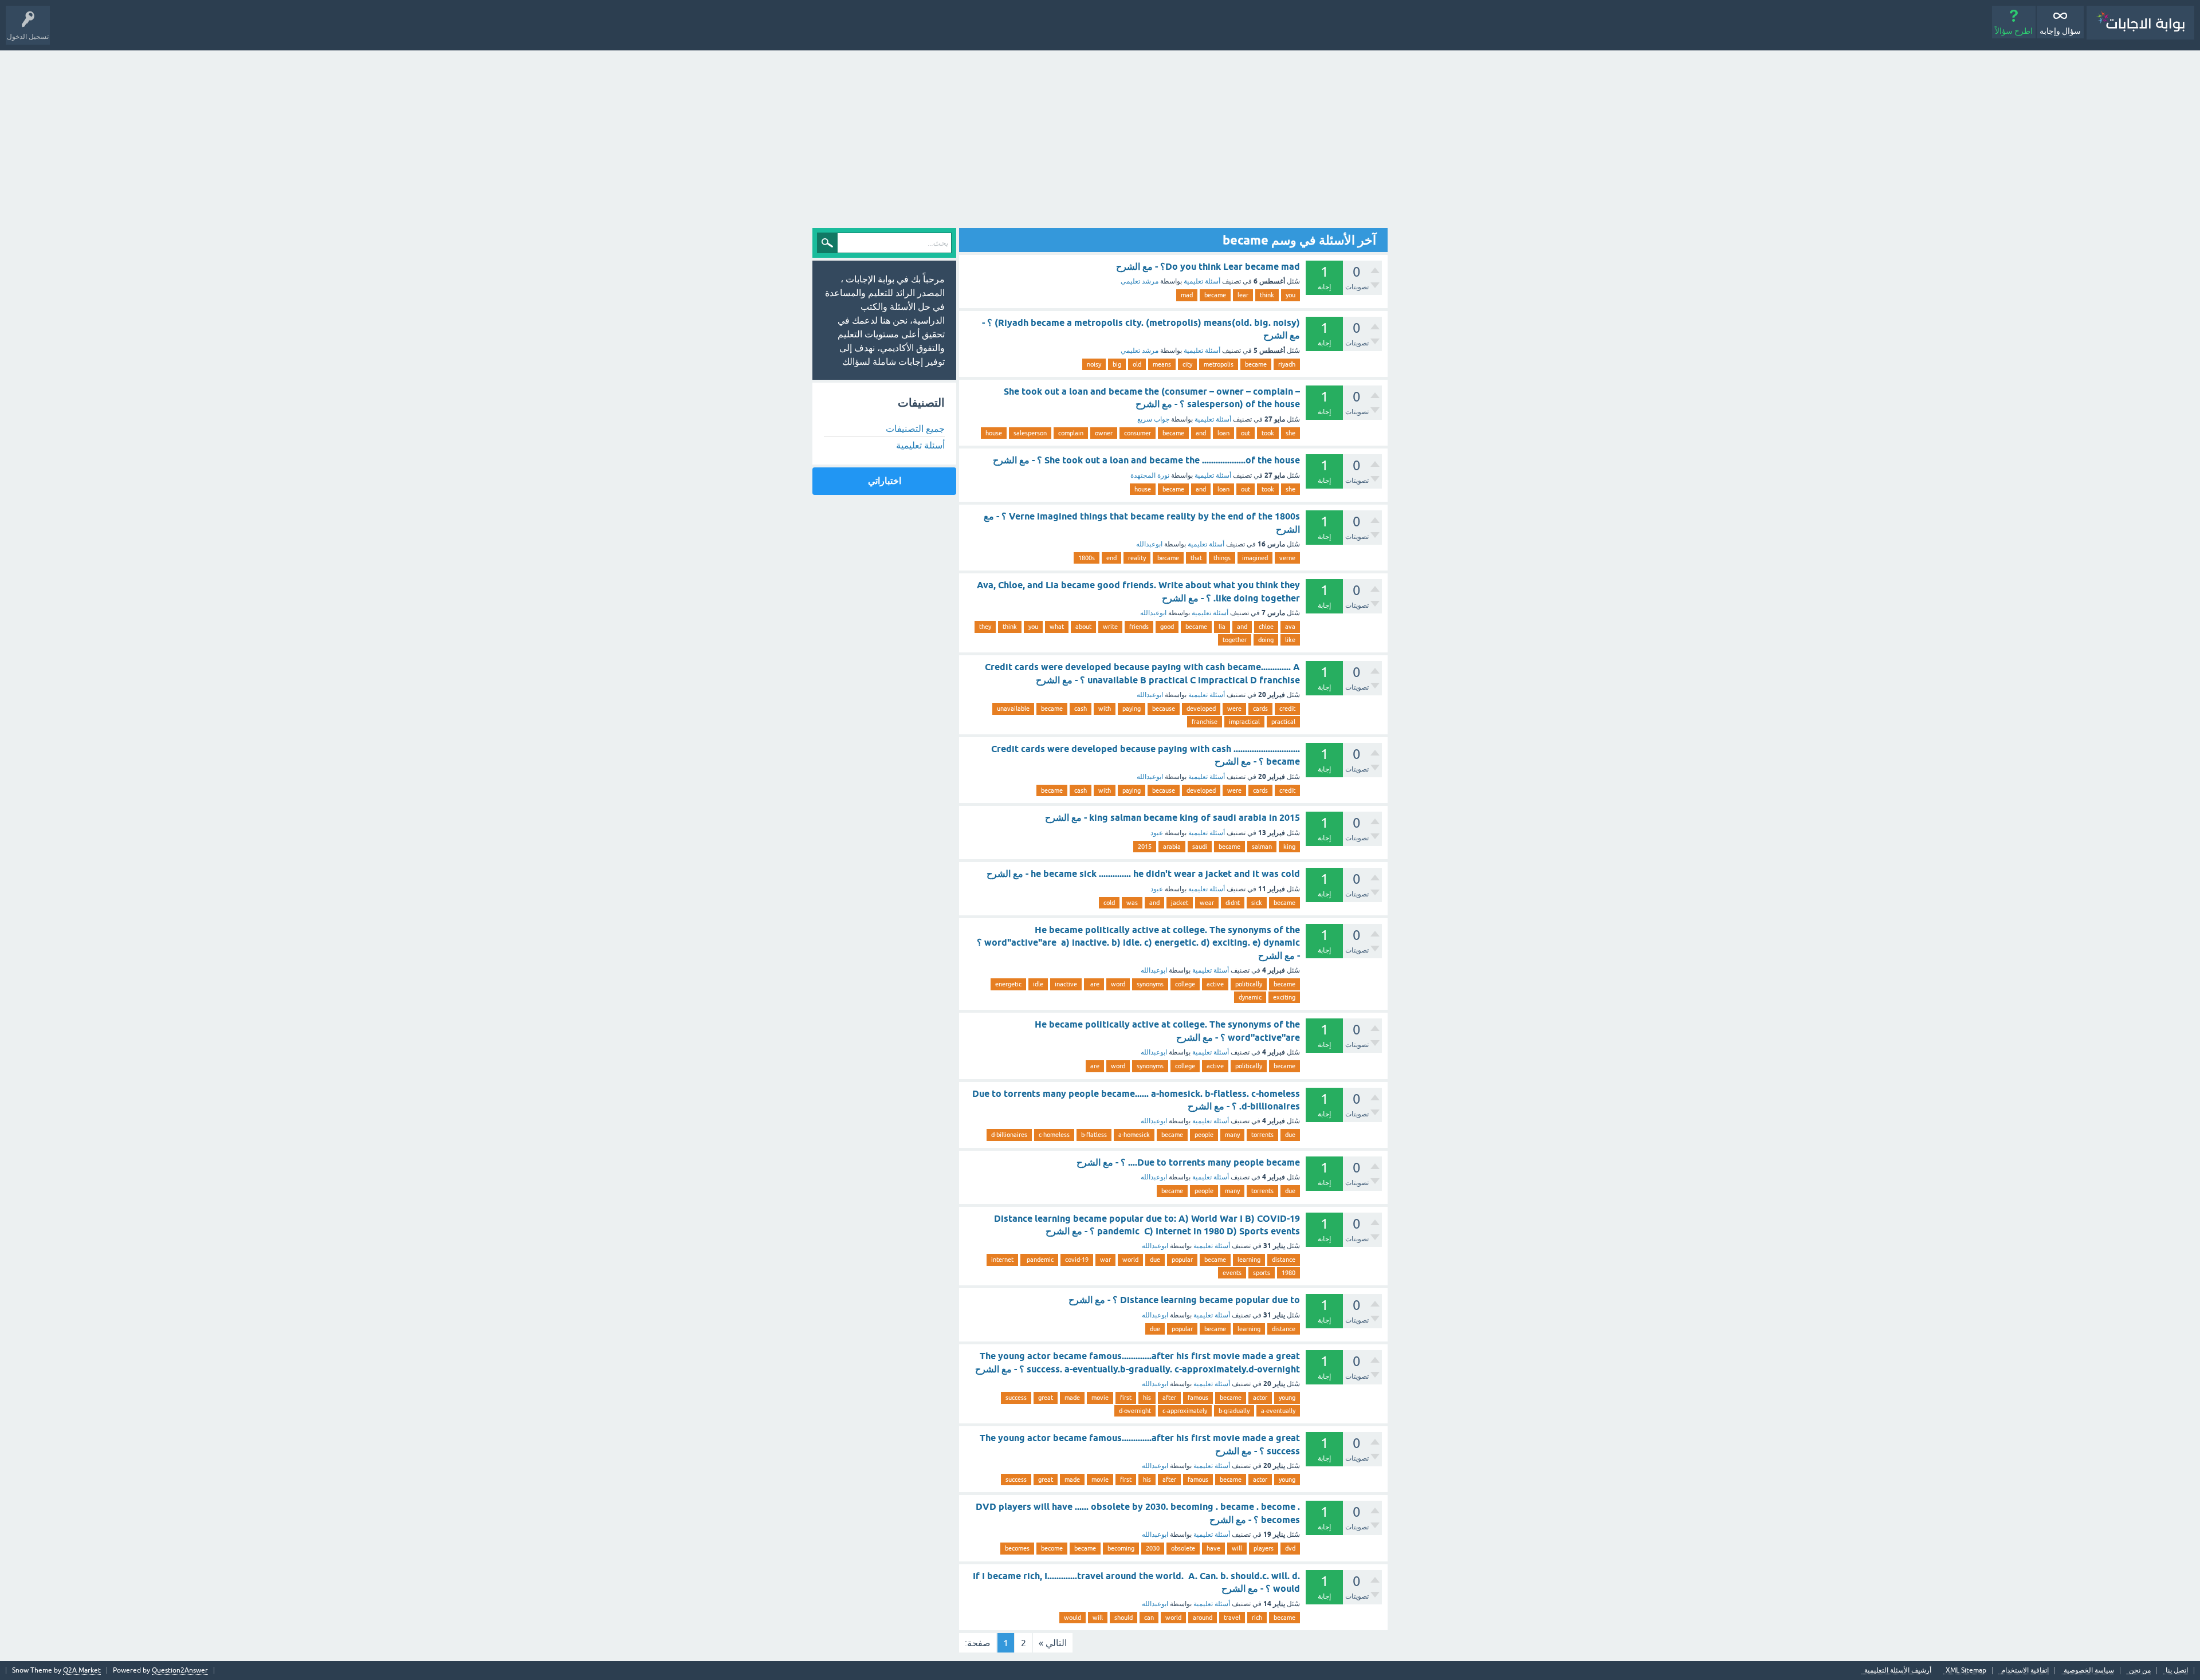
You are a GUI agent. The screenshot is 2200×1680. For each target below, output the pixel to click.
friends (1139, 627)
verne (1287, 558)
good (1167, 627)
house (994, 433)
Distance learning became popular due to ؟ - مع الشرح (1184, 1300)
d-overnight (1135, 1411)
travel (1232, 1618)
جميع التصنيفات (915, 428)
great (1046, 1398)
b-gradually (1234, 1411)
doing (1266, 640)
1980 (1288, 1273)
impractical (1244, 722)
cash (1081, 709)
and (1201, 433)
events (1232, 1273)
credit (1287, 709)
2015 (1145, 847)
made (1072, 1398)
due (1290, 1135)
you (1290, 295)
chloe (1266, 627)
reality (1137, 558)
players (1264, 1548)
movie (1100, 1398)
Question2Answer (180, 1670)
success (1016, 1398)
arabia (1172, 847)
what (1057, 627)
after (1169, 1398)
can (1149, 1618)
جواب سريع (1153, 419)
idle (1038, 984)
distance (1284, 1260)
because (1164, 709)
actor (1260, 1398)
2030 (1153, 1548)
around (1203, 1618)
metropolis (1219, 364)
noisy (1094, 364)
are (1094, 984)
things (1222, 558)
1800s (1087, 558)
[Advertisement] (1100, 136)
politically (1249, 984)
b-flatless (1094, 1135)
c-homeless (1054, 1135)
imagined (1255, 558)
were (1234, 709)
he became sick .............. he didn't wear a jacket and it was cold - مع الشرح (1143, 874)
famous (1198, 1398)
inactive (1066, 984)
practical (1283, 722)
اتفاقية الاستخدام (2025, 1671)
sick (1257, 903)
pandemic (1039, 1260)
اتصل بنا (2177, 1671)
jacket (1180, 903)
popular (1182, 1260)
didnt (1233, 903)
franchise (1205, 722)
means (1162, 364)
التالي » (1053, 1643)
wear (1207, 903)
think (1267, 295)
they (985, 627)
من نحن (2140, 1671)
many (1232, 1135)
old (1137, 364)
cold (1109, 903)
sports (1262, 1273)
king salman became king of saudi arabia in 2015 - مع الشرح (1172, 818)
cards (1260, 709)
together (1235, 640)
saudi (1200, 847)
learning (1249, 1260)
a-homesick (1134, 1135)
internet (1002, 1260)
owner (1104, 433)
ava (1290, 627)
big (1117, 364)
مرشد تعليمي (1140, 281)
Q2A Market (82, 1670)
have (1213, 1548)
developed (1201, 709)
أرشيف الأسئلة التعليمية (1898, 1671)
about (1083, 627)
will (1237, 1548)
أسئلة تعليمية (1202, 281)
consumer (1138, 433)
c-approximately (1185, 1411)
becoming (1121, 1548)
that (1196, 558)
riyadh (1287, 364)
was (1132, 903)
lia (1222, 627)
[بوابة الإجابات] (2140, 23)
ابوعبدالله (1149, 544)
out (1246, 433)
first (1126, 1398)
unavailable (1013, 709)
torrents (1262, 1135)
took (1268, 433)
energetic (1008, 984)
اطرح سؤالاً (2014, 31)
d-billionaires (1009, 1135)
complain (1071, 433)
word (1118, 984)
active (1215, 984)
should (1123, 1618)
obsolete (1183, 1548)
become (1052, 1548)
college (1185, 984)
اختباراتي (885, 481)
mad (1187, 295)
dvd (1290, 1548)
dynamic (1250, 997)
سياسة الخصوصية (2089, 1671)
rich (1257, 1618)
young (1287, 1398)
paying (1132, 709)
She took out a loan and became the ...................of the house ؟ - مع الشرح (1146, 460)
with (1105, 709)
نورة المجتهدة (1150, 475)
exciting (1284, 997)
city (1187, 364)
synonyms (1150, 984)
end (1111, 558)
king (1289, 847)
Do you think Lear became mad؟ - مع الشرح (1208, 267)
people (1204, 1135)
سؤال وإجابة (2060, 31)
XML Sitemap (1966, 1671)
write (1110, 627)
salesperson (1030, 433)
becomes (1017, 1548)
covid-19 (1077, 1260)
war (1105, 1260)
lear (1243, 295)
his (1147, 1398)
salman (1262, 847)
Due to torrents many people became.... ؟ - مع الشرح (1188, 1162)
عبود (1157, 833)
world (1130, 1260)
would (1072, 1618)
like (1290, 640)
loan (1223, 433)
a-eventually (1278, 1411)
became (1215, 295)
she (1290, 433)
